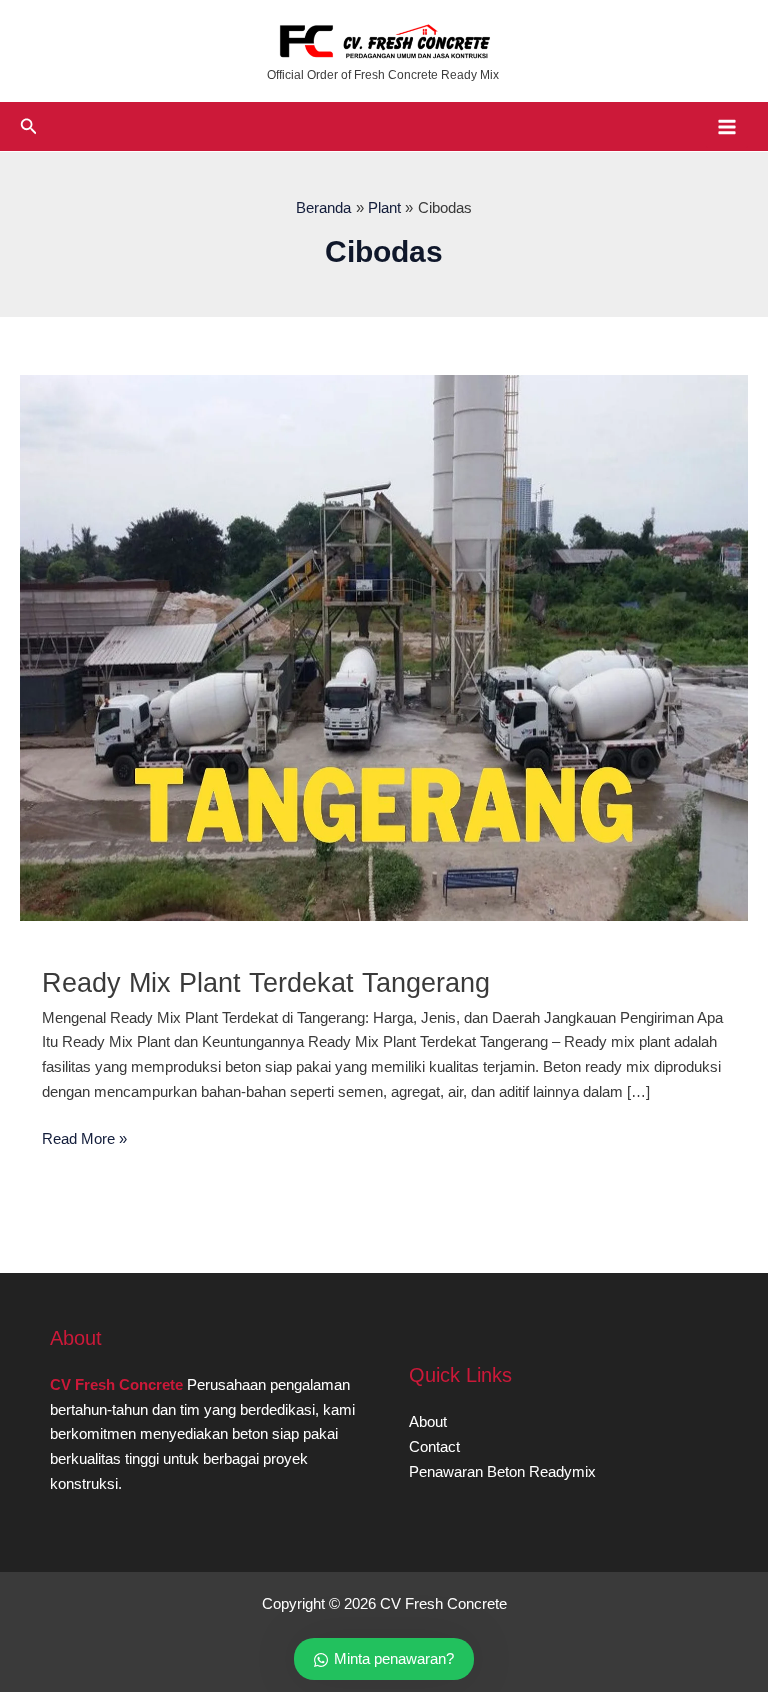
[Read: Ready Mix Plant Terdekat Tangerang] (384, 647)
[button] (29, 127)
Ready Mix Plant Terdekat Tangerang (266, 982)
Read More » (84, 1141)
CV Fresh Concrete (116, 1385)
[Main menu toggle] (727, 127)
